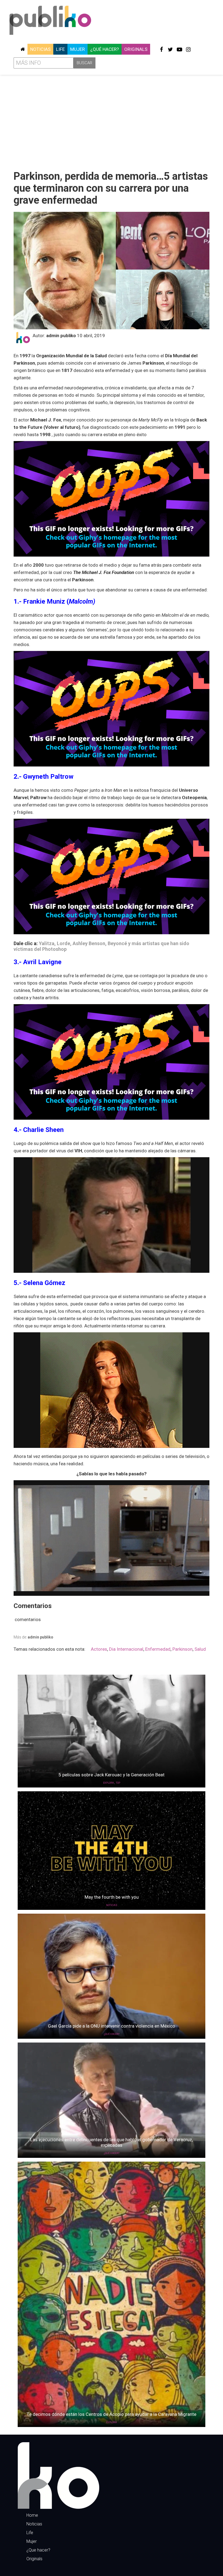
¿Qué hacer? (105, 49)
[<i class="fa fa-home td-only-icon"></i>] (23, 49)
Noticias (40, 49)
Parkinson (182, 1649)
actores (99, 1649)
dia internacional (126, 1649)
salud (200, 1649)
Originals (136, 49)
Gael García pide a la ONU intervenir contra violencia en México (112, 2026)
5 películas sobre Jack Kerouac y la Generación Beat (112, 1775)
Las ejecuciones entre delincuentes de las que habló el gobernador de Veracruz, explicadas (112, 2142)
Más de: (33, 1637)
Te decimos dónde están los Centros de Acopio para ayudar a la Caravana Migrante (112, 2414)
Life (60, 49)
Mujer (78, 49)
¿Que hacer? (38, 2550)
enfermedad (158, 1649)
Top (118, 1783)
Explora (109, 1783)
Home (32, 2515)
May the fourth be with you (112, 1897)
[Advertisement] (112, 120)
